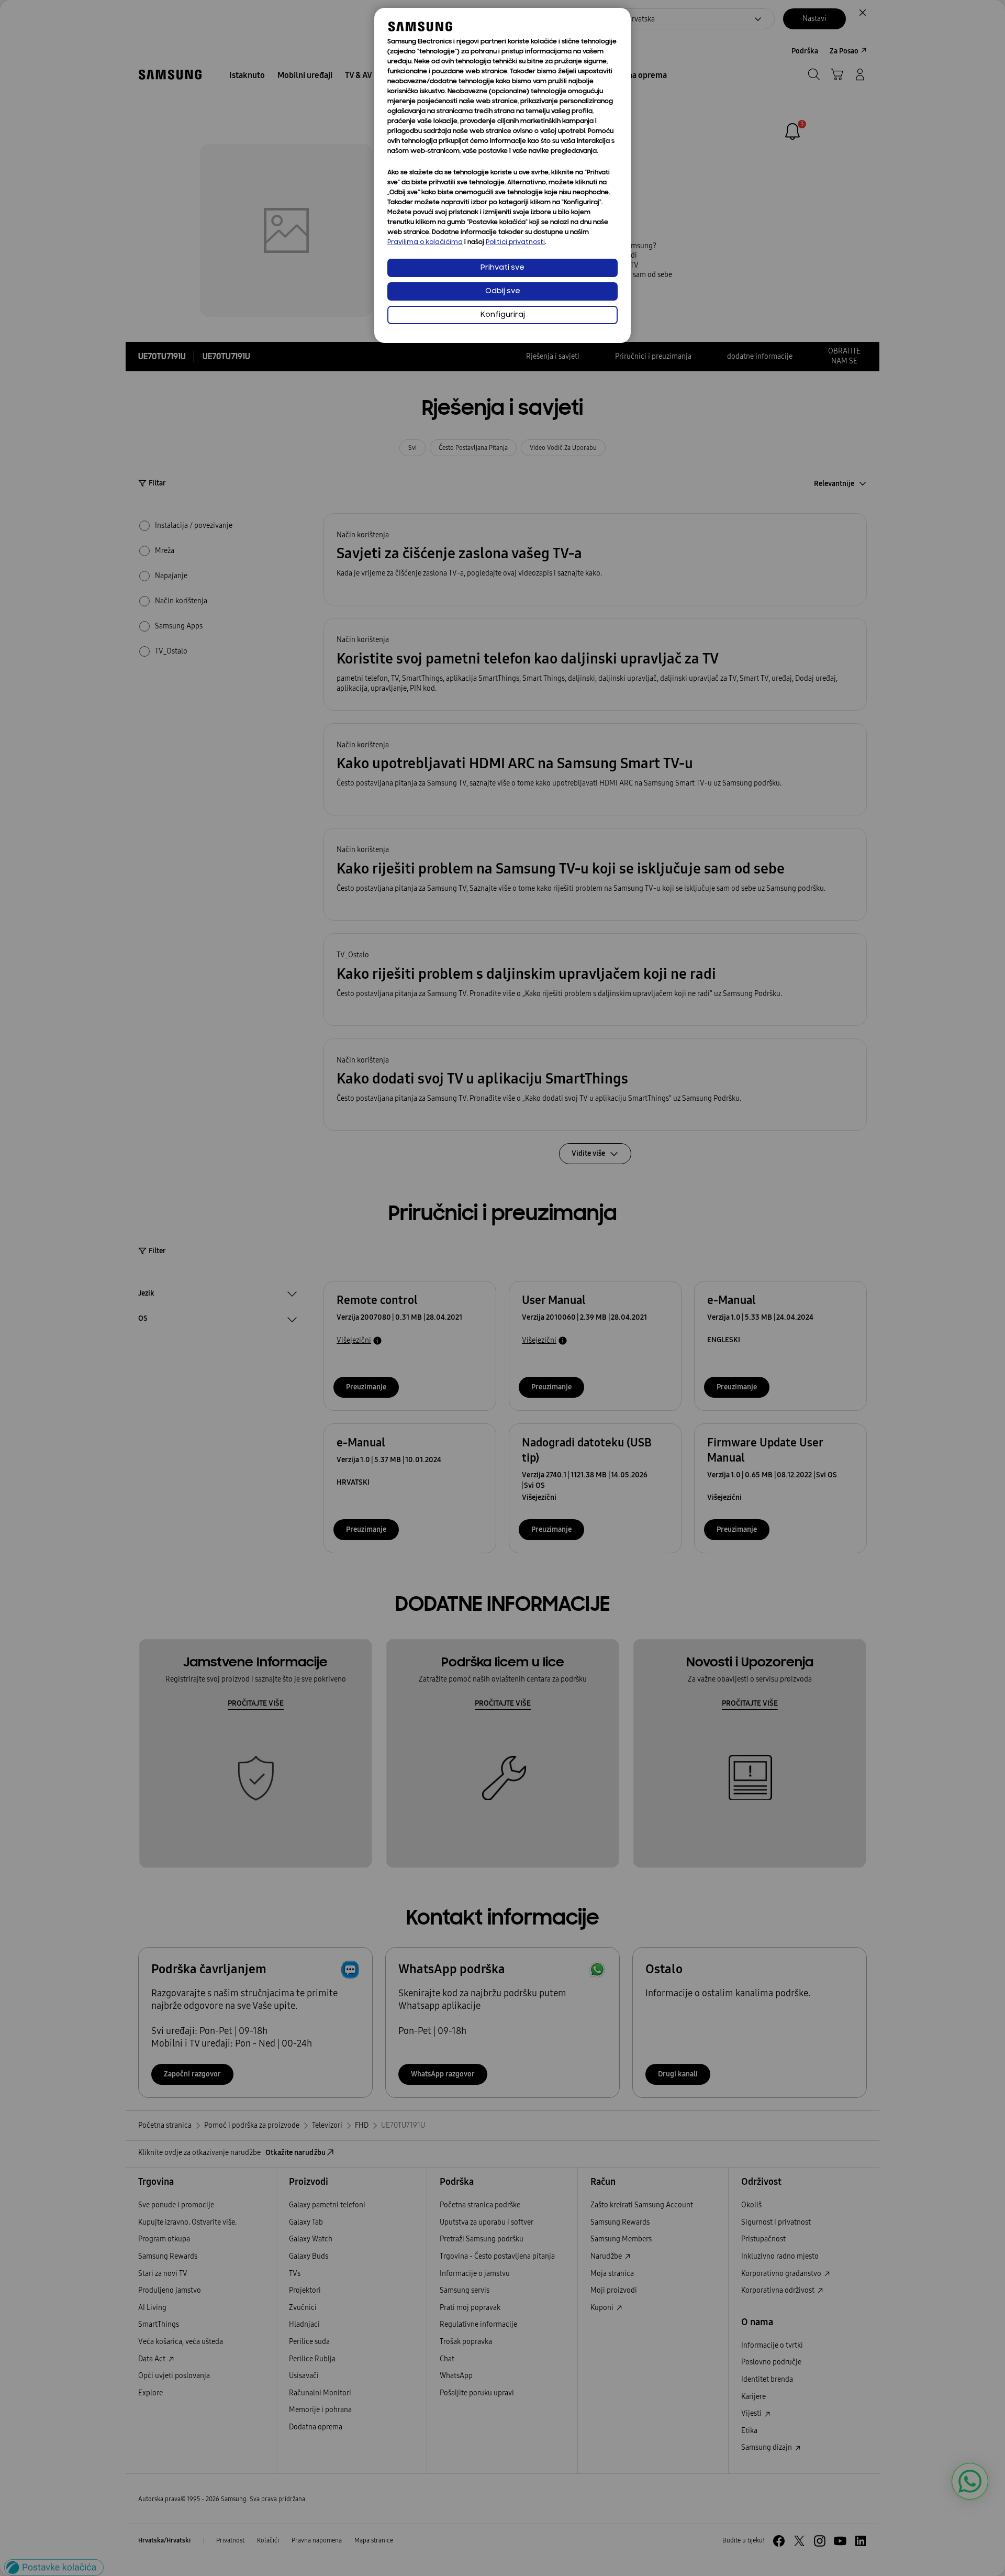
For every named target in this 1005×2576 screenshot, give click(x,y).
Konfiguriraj (503, 315)
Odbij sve (503, 291)
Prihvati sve (502, 268)
